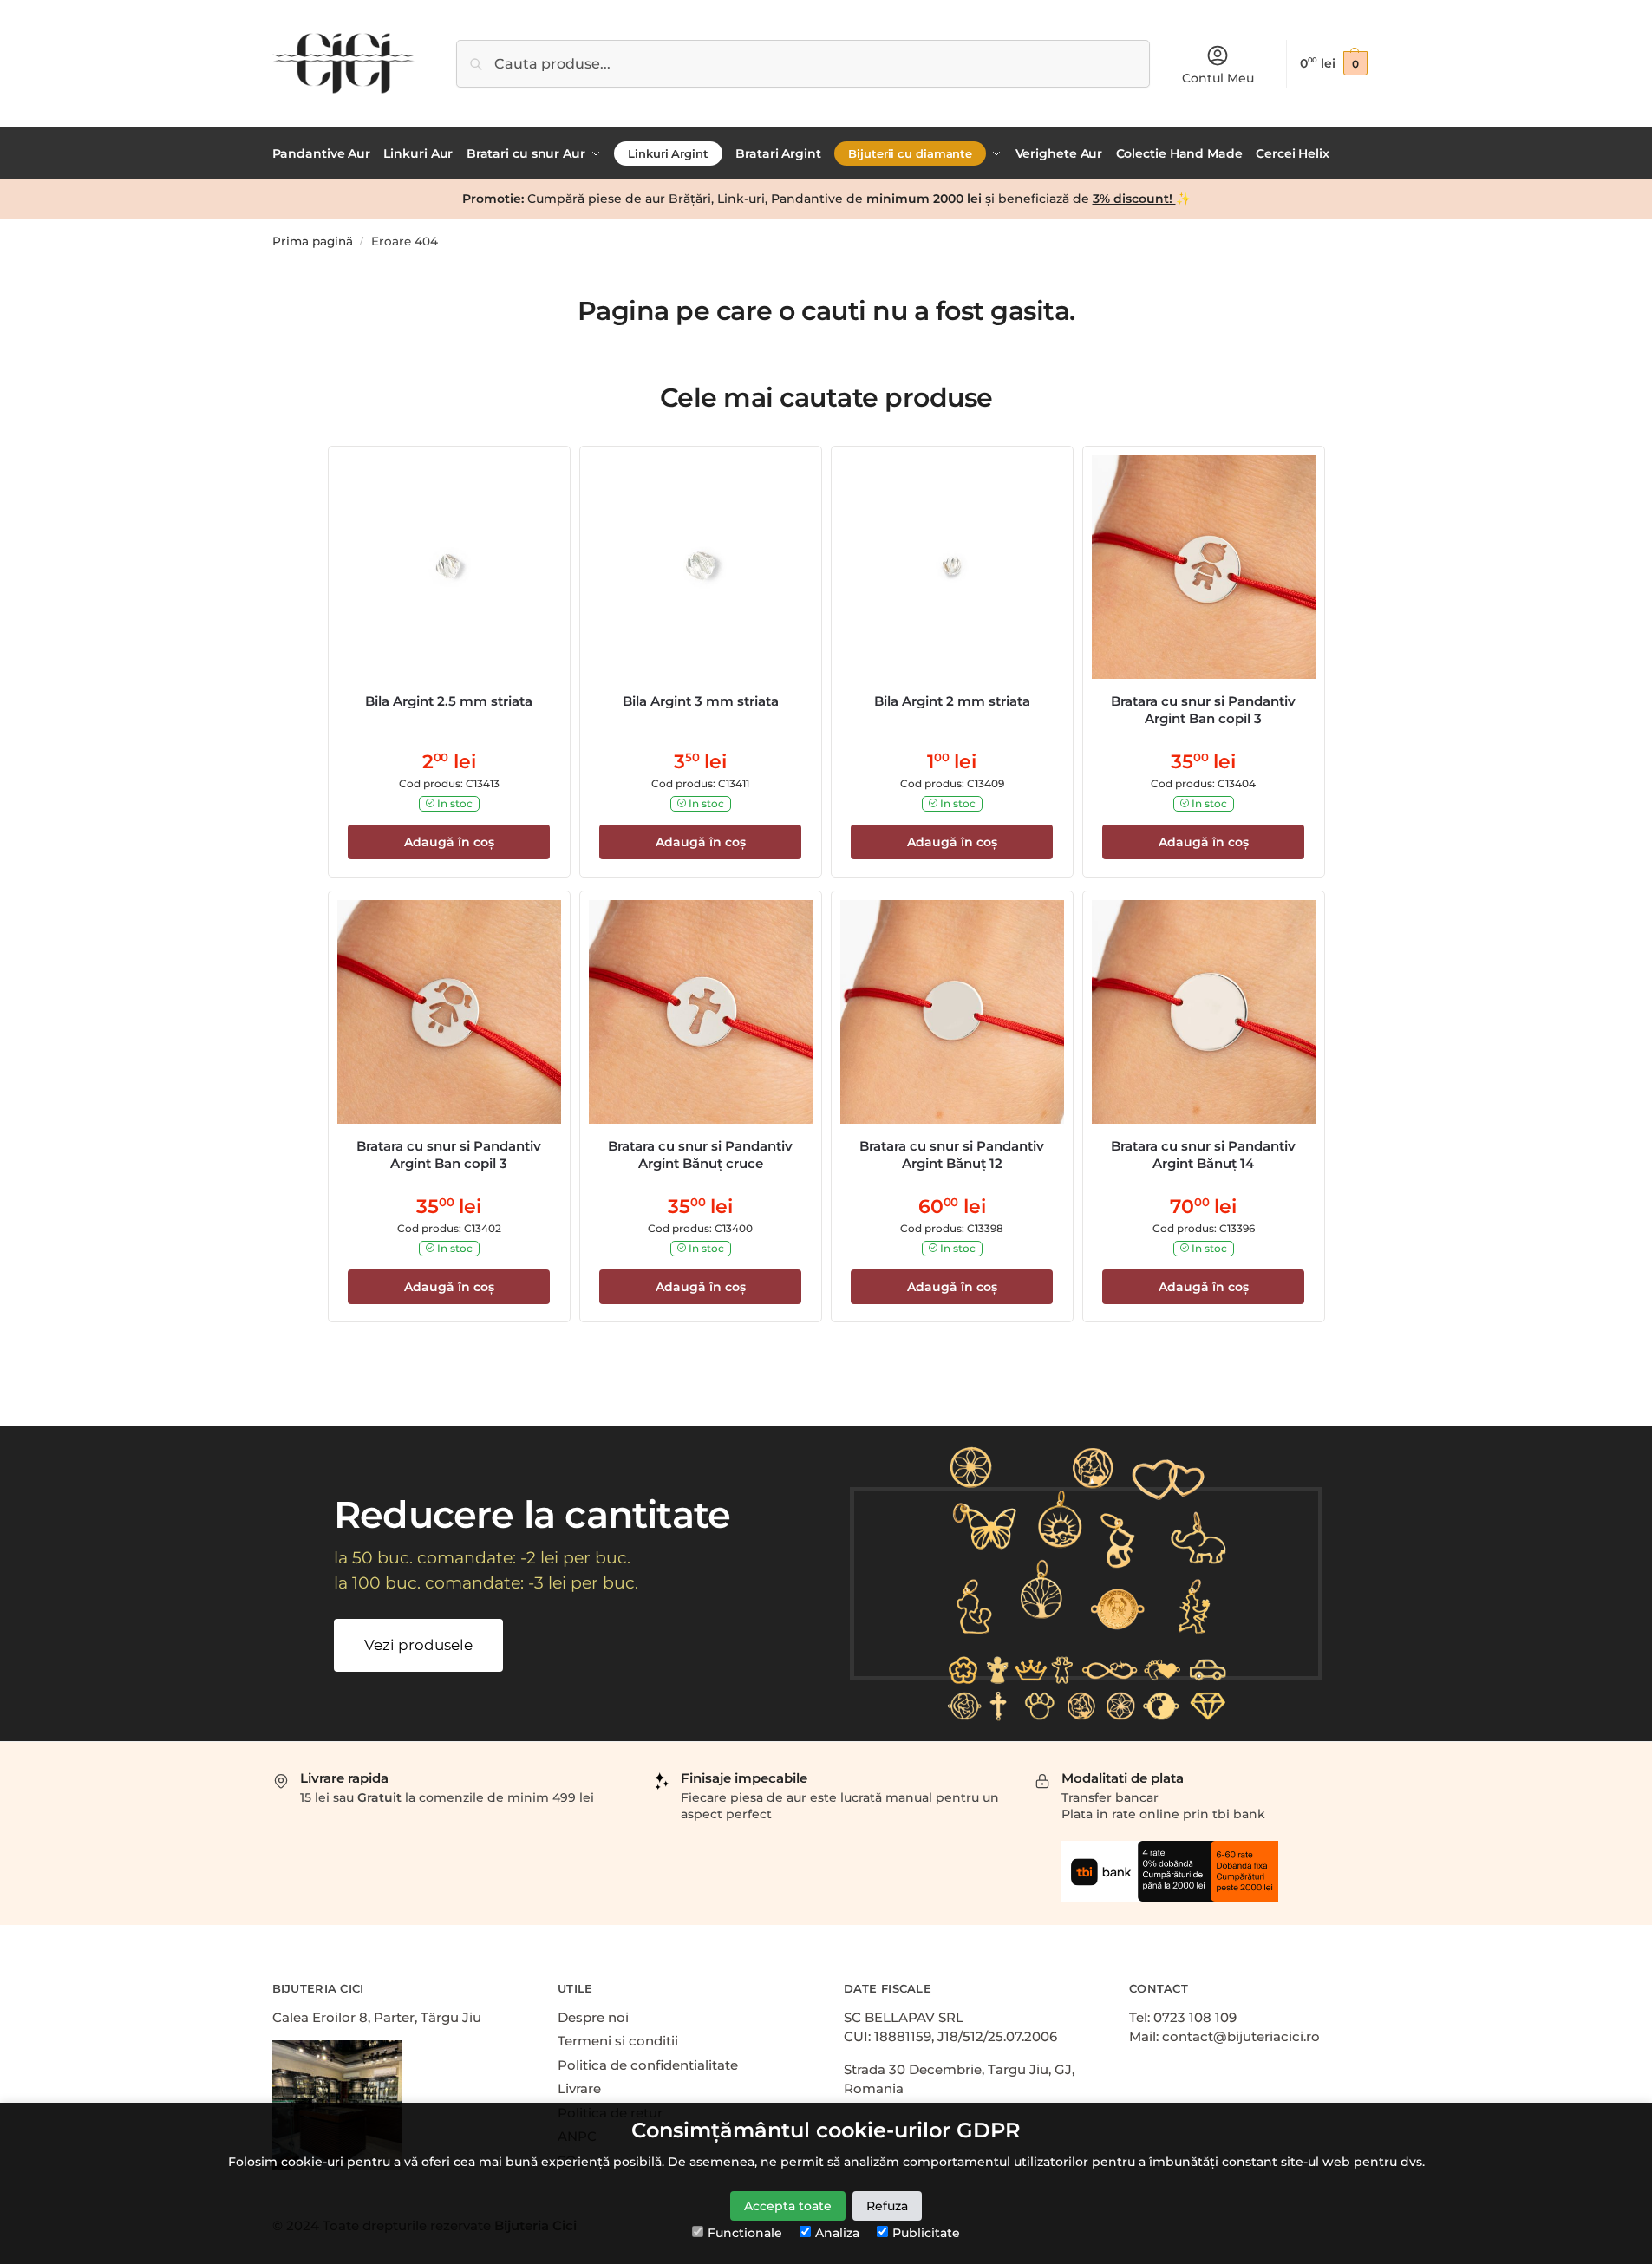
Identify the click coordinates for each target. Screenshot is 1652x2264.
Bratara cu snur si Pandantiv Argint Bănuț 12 (952, 1155)
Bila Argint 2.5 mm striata (449, 701)
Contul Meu (1218, 78)
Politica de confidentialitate (648, 2065)
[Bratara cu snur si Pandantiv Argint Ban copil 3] (1204, 567)
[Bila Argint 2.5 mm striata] (449, 567)
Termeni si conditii (618, 2041)
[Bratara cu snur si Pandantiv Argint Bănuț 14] (1204, 1012)
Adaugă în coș (449, 842)
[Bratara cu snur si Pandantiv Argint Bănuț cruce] (701, 1012)
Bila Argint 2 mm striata (952, 701)
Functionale (745, 2233)
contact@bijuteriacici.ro (1241, 2036)
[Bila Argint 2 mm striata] (952, 567)
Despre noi (593, 2017)
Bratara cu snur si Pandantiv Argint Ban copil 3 (1203, 710)
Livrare (579, 2088)
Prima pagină (313, 241)
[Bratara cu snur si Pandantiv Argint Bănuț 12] (952, 1012)
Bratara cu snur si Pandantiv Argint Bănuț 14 (1203, 1155)
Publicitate (926, 2233)
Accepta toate (788, 2206)
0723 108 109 (1195, 2017)
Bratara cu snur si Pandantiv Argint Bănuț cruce (700, 1155)
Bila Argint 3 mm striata (701, 701)
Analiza (837, 2233)
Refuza (887, 2206)
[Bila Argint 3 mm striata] (701, 567)
